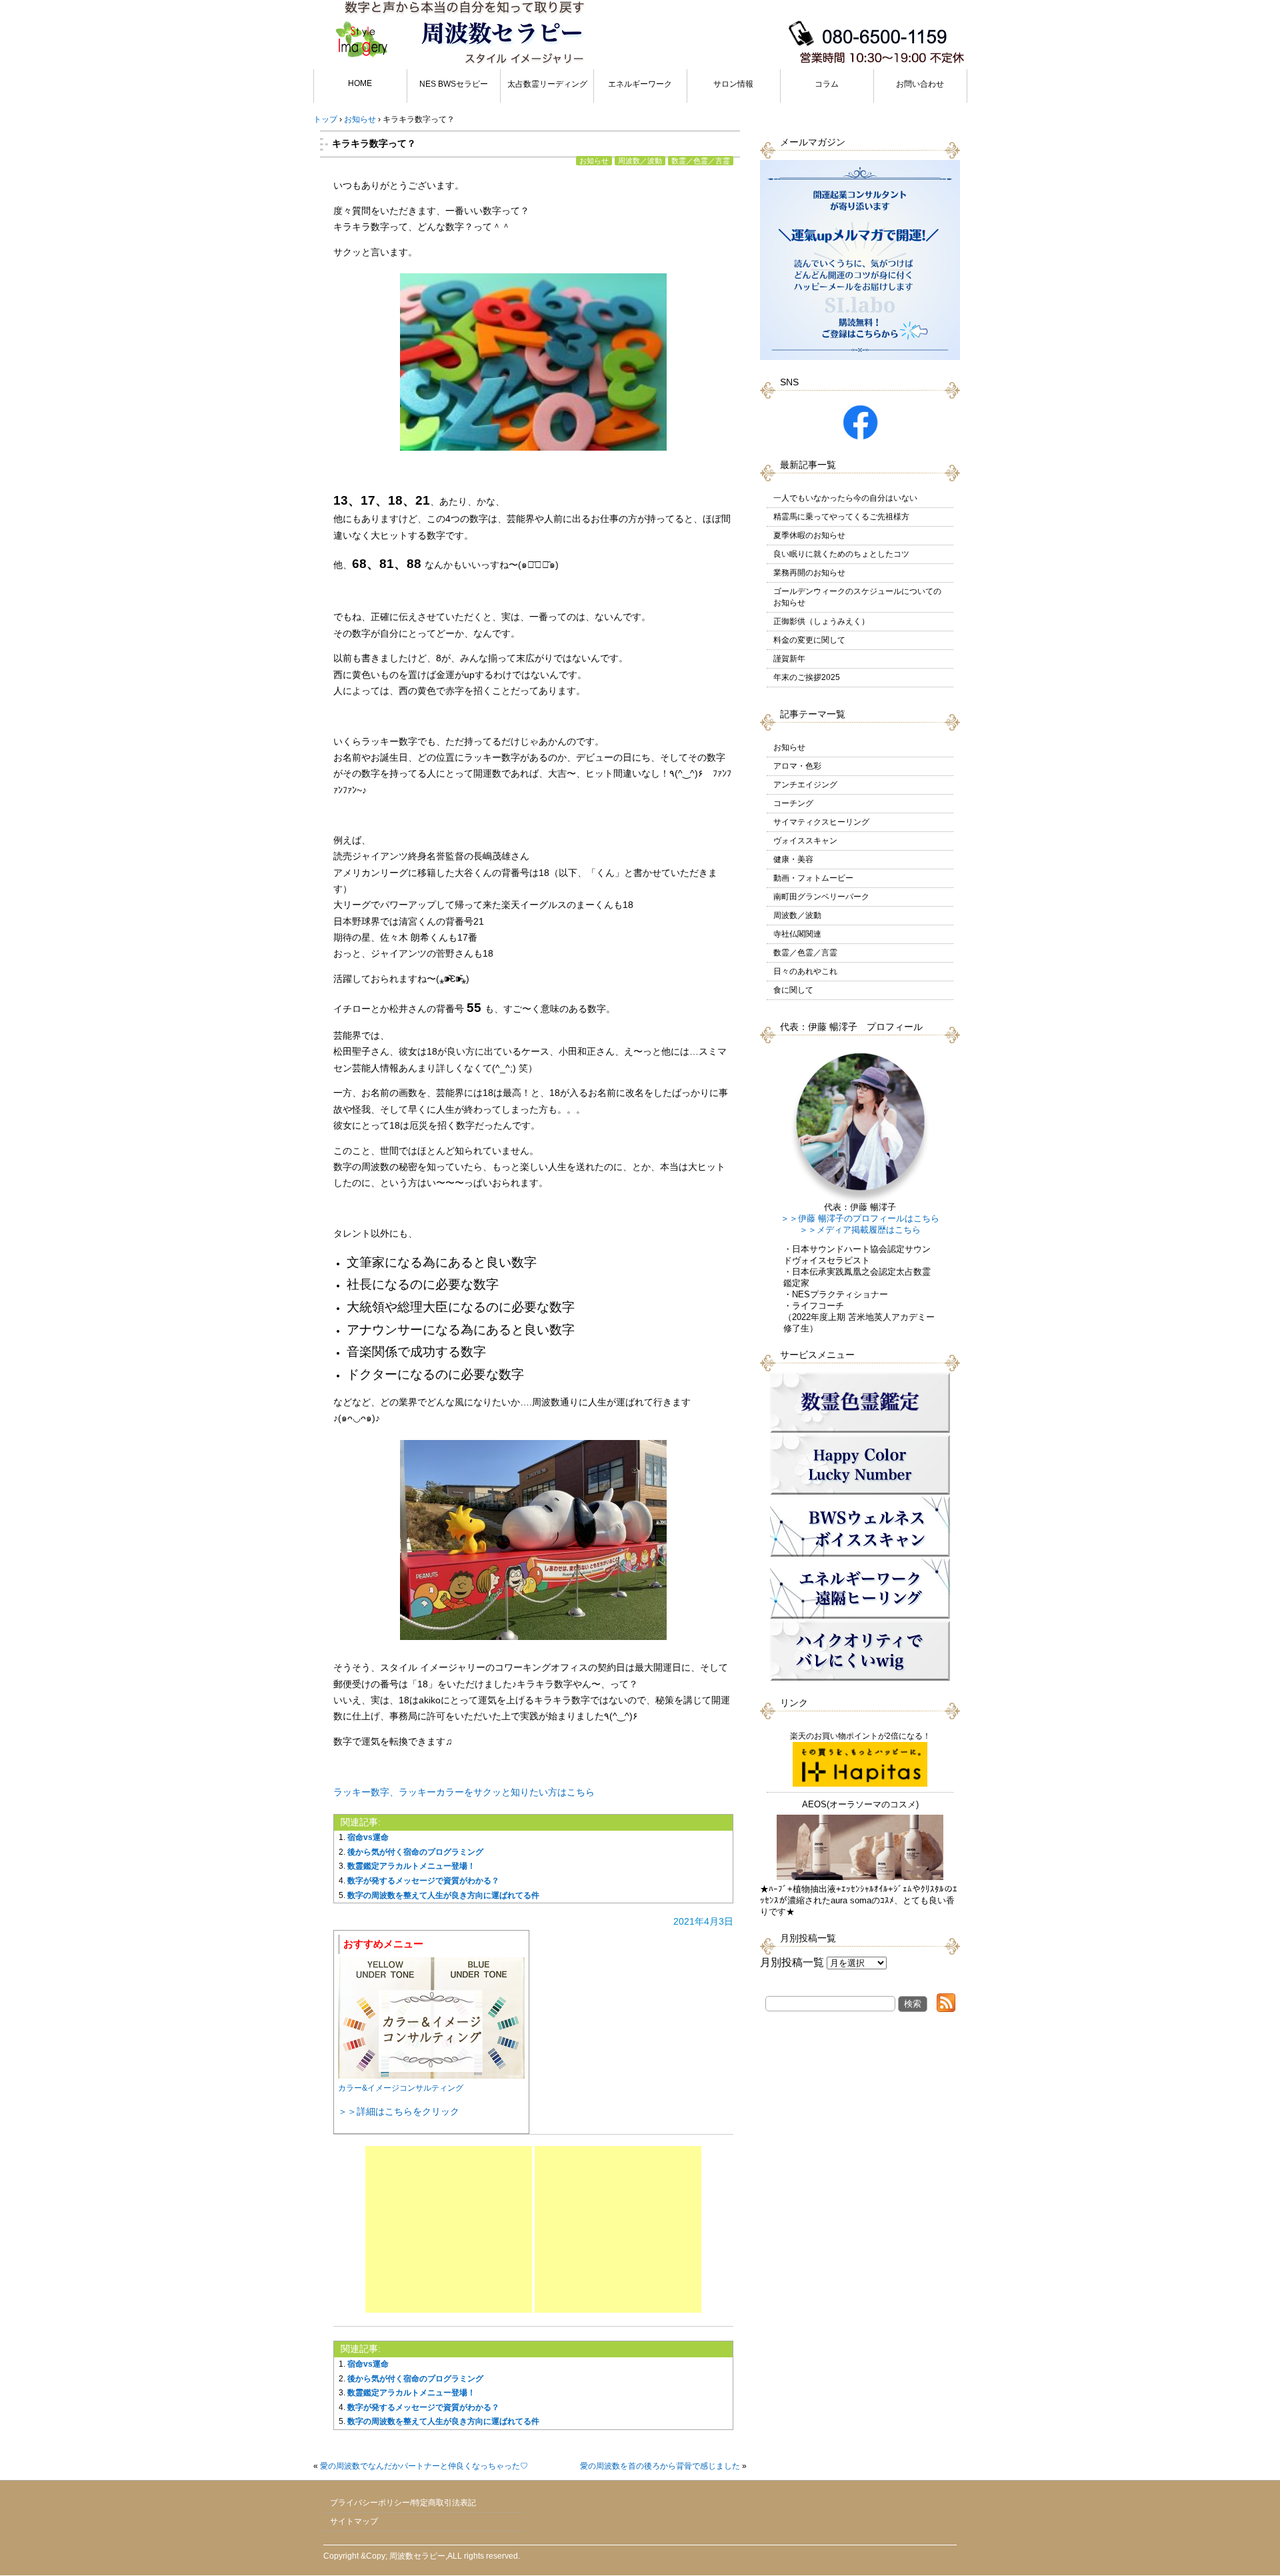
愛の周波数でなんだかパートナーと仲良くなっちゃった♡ (424, 2466)
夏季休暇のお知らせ (809, 535)
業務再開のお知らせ (809, 573)
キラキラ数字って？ (374, 143)
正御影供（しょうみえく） (821, 621)
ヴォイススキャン (805, 841)
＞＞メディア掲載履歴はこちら (860, 1230)
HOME (360, 83)
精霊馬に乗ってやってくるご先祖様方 (841, 517)
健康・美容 (793, 859)
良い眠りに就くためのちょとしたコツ (841, 554)
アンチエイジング (805, 785)
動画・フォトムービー (813, 878)
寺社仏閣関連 (797, 934)
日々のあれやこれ (805, 971)
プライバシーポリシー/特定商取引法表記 (403, 2503)
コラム (827, 84)
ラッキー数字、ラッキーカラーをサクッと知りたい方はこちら (464, 1792)
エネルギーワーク (640, 84)
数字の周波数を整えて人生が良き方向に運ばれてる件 (443, 1895)
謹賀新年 (789, 659)
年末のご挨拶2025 (807, 677)
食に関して (793, 990)
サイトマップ (354, 2521)
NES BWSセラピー (454, 84)
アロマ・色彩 (797, 766)
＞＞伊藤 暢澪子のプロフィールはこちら (860, 1219)
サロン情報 (733, 84)
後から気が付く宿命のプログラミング (415, 1852)
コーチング (793, 803)
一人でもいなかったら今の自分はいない (845, 498)
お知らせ (594, 161)
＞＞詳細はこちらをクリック (399, 2111)
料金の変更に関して (809, 640)
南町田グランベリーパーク (821, 897)
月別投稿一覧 (792, 1962)
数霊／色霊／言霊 (701, 161)
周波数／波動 (640, 161)
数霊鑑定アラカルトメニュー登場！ (411, 1866)
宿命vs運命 (368, 1837)
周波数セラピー (417, 2556)
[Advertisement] (449, 2229)
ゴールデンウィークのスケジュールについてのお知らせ (857, 597)
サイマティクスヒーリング (821, 822)
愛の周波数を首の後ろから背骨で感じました (660, 2466)
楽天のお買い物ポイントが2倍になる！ (860, 1736)
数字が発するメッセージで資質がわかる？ (423, 1881)
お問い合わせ (920, 84)
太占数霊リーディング (547, 84)
